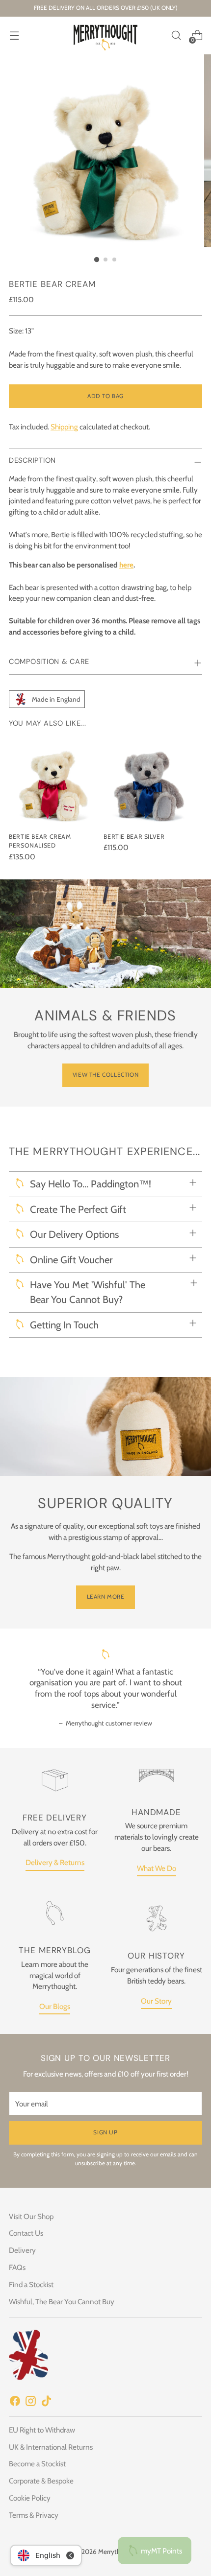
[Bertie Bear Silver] (148, 780)
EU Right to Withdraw (42, 2430)
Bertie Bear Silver (134, 837)
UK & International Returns (51, 2447)
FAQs (17, 2267)
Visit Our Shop (31, 2216)
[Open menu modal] (14, 35)
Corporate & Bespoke (41, 2481)
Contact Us (26, 2233)
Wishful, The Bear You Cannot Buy (62, 2302)
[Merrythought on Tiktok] (46, 2403)
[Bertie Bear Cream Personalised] (53, 780)
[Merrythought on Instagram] (30, 2403)
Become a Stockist (37, 2464)
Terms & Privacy (34, 2515)
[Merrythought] (105, 35)
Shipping (64, 427)
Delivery (22, 2250)
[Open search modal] (176, 35)
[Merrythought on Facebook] (15, 2403)
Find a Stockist (31, 2284)
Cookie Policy (30, 2498)
